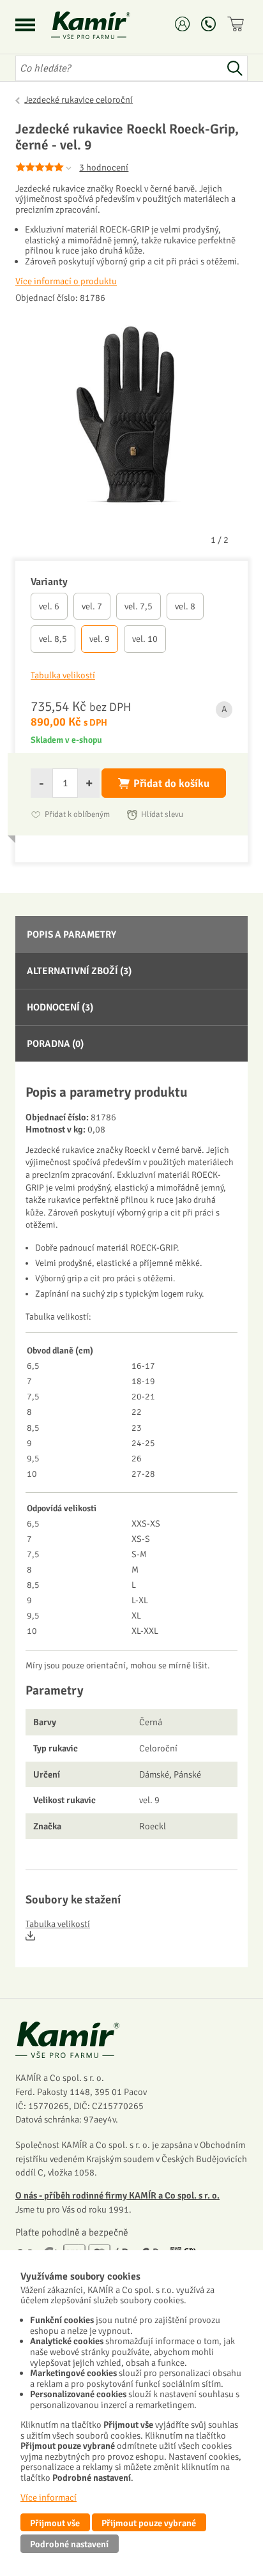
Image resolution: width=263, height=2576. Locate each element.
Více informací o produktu (66, 281)
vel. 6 (49, 606)
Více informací (49, 2497)
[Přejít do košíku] (237, 24)
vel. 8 (185, 606)
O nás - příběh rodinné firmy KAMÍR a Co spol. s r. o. (117, 2195)
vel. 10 (145, 639)
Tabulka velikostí (58, 1924)
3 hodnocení (104, 167)
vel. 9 (100, 639)
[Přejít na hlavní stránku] (106, 25)
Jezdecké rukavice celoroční (79, 100)
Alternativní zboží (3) (79, 971)
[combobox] (119, 68)
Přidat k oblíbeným (77, 814)
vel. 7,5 (139, 606)
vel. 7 (92, 606)
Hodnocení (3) (60, 1007)
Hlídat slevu (162, 814)
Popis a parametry (71, 934)
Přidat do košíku (171, 783)
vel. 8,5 (53, 639)
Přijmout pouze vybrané (149, 2523)
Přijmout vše (55, 2523)
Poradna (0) (55, 1044)
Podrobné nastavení (69, 2544)
